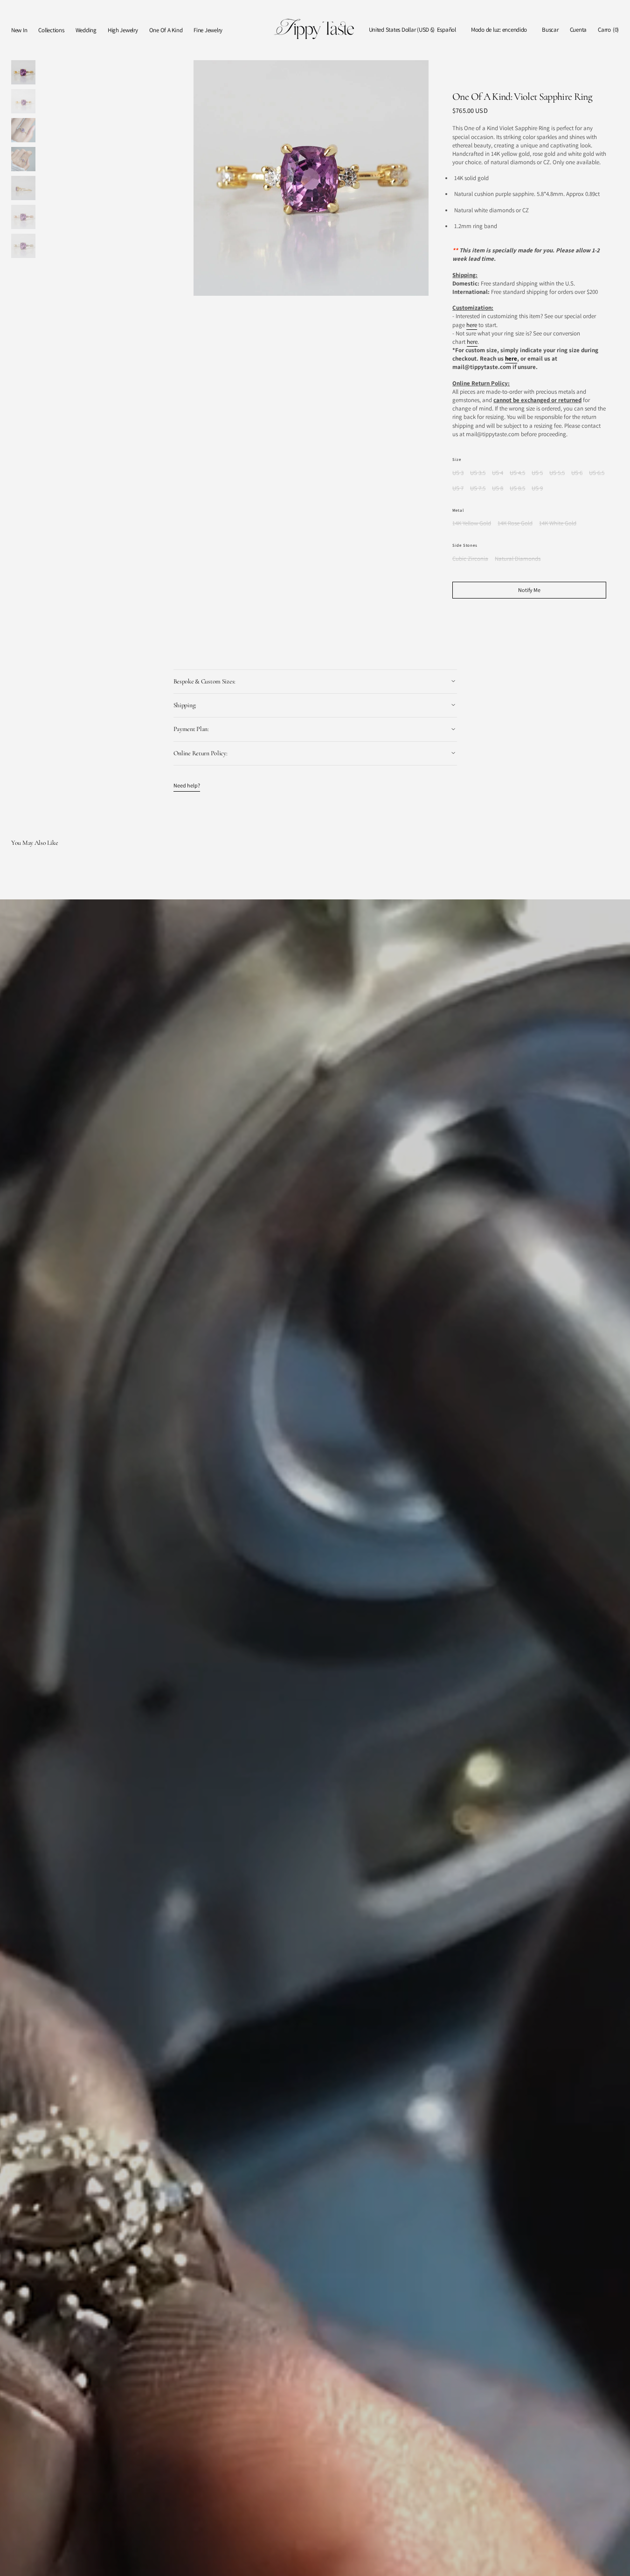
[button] (402, 30)
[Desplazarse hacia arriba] (616, 2562)
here (472, 325)
